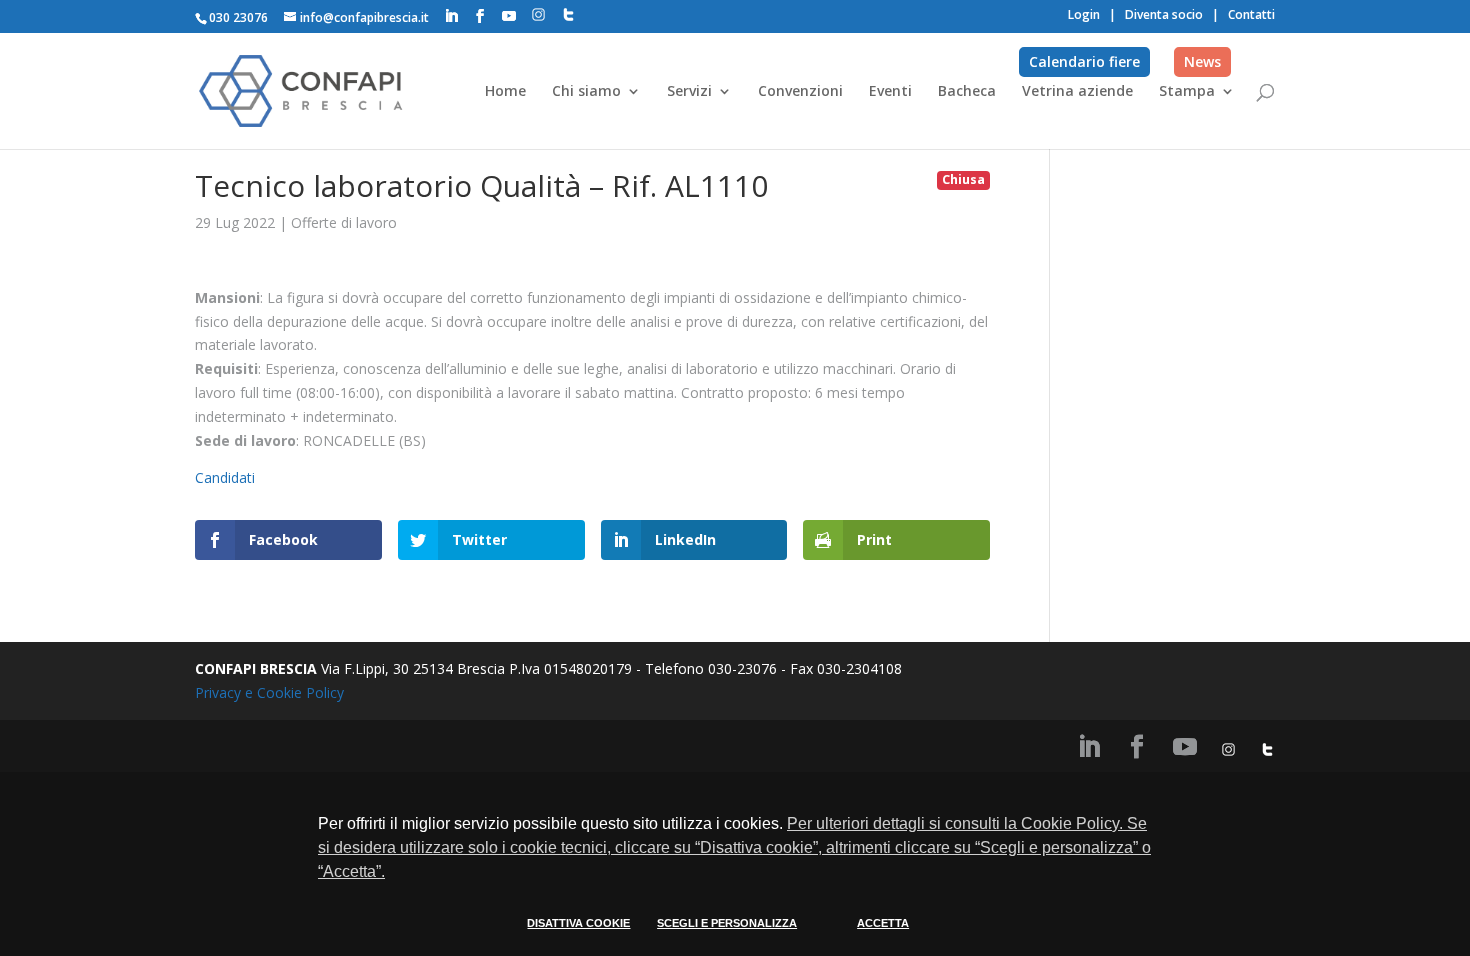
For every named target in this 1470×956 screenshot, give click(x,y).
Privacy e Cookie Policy (269, 692)
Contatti (1251, 14)
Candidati (225, 477)
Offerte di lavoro (344, 222)
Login (1084, 14)
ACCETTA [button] (883, 923)
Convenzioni (800, 92)
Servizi (689, 92)
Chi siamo (586, 92)
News (1202, 61)
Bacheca (967, 92)
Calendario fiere (1084, 61)
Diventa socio (1164, 14)
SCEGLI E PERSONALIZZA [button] (727, 923)
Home (505, 92)
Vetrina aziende (1077, 92)
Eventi (890, 92)
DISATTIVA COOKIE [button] (578, 923)
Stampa (1187, 92)
